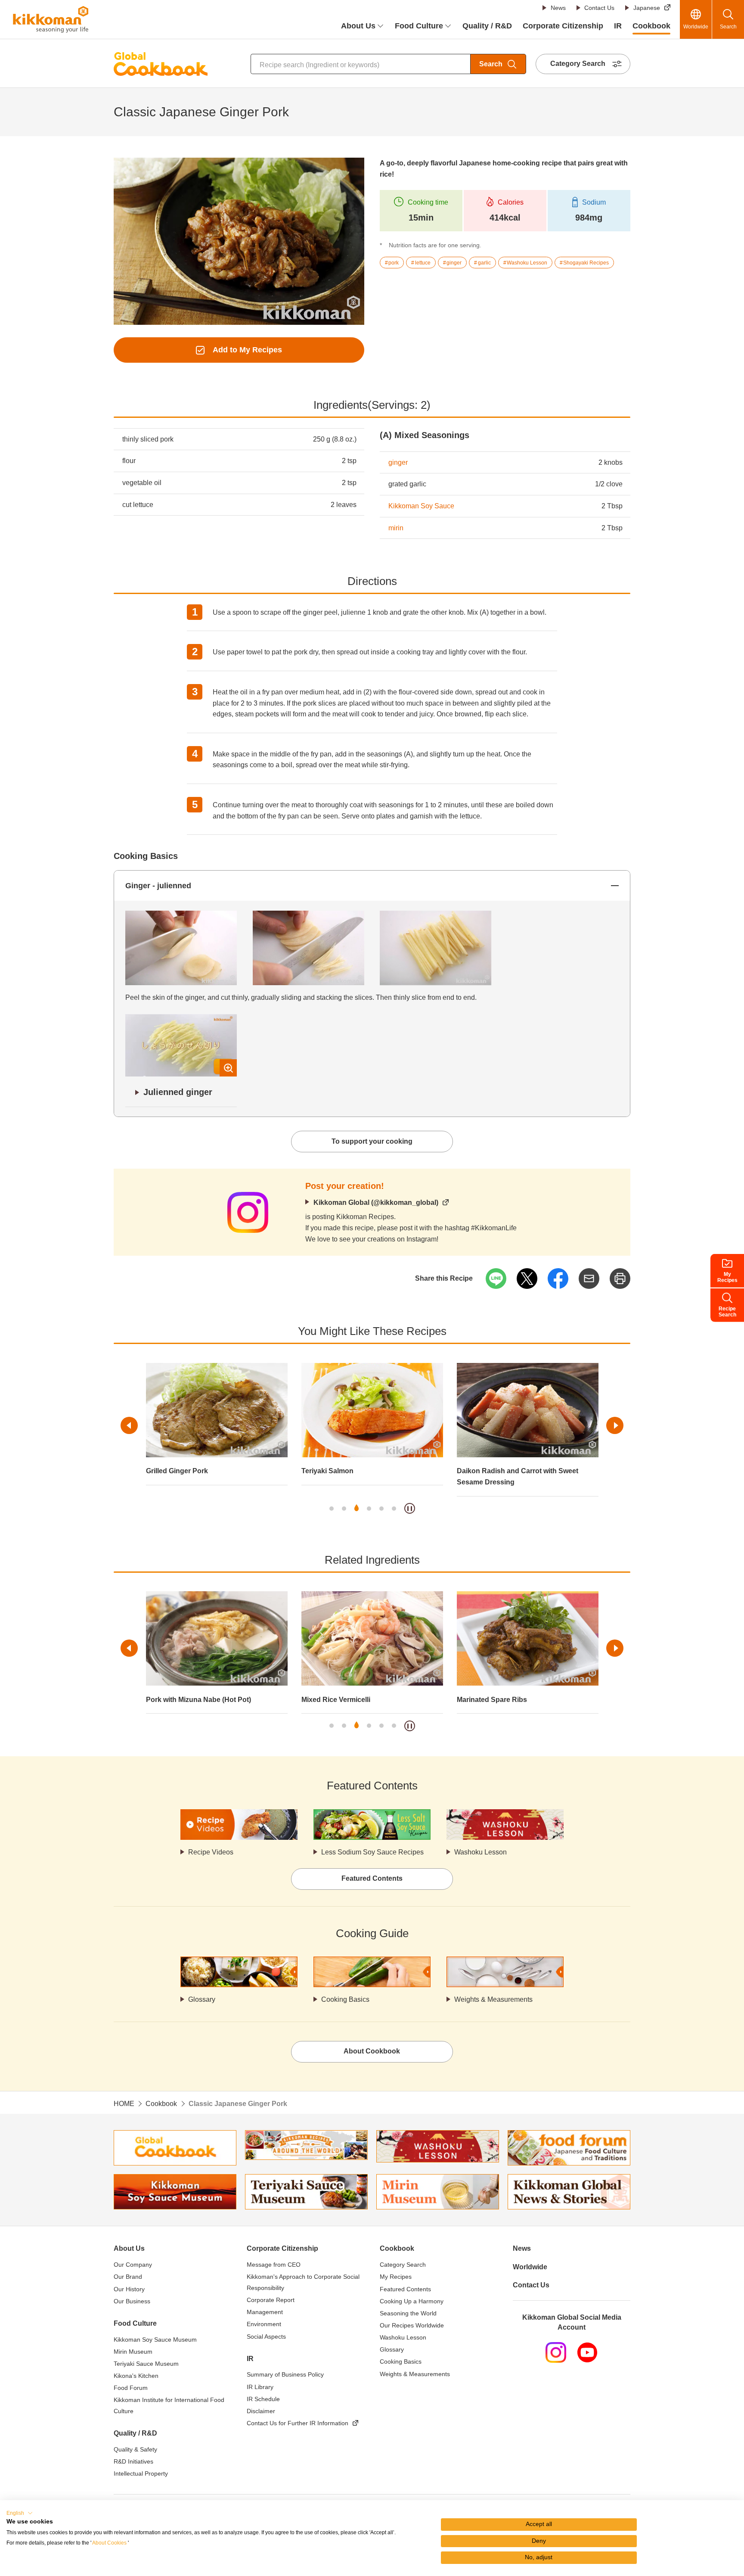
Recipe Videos (211, 1852)
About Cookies (109, 2543)
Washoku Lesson (480, 1852)
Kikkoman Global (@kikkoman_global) (376, 1202)
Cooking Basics (345, 1999)
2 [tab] (344, 1509)
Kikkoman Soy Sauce (421, 506)
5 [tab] (381, 1509)
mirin (396, 528)
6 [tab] (394, 1509)
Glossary (202, 1999)
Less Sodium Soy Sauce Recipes (372, 1852)
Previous (129, 1425)
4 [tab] (369, 1509)
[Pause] (410, 1508)
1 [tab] (332, 1509)
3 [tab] (356, 1509)
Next (615, 1425)
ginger (398, 462)
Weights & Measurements (493, 1999)
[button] (20, 2513)
